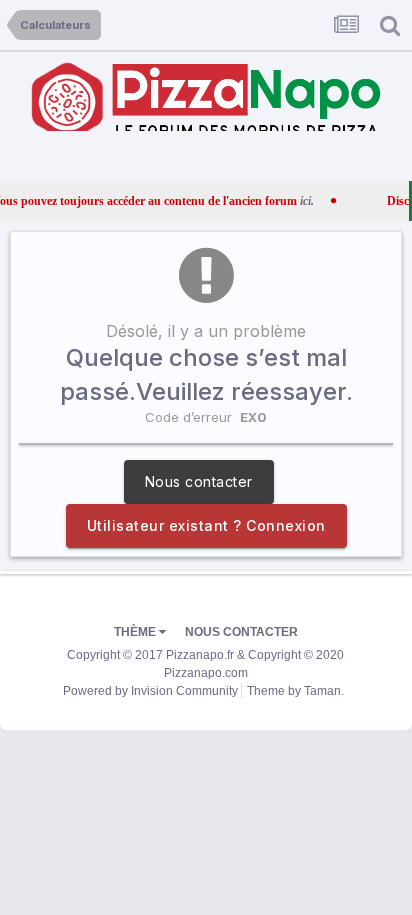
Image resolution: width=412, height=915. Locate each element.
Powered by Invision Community (150, 691)
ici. (292, 201)
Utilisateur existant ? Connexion (206, 525)
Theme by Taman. (295, 691)
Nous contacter (199, 481)
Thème (136, 632)
